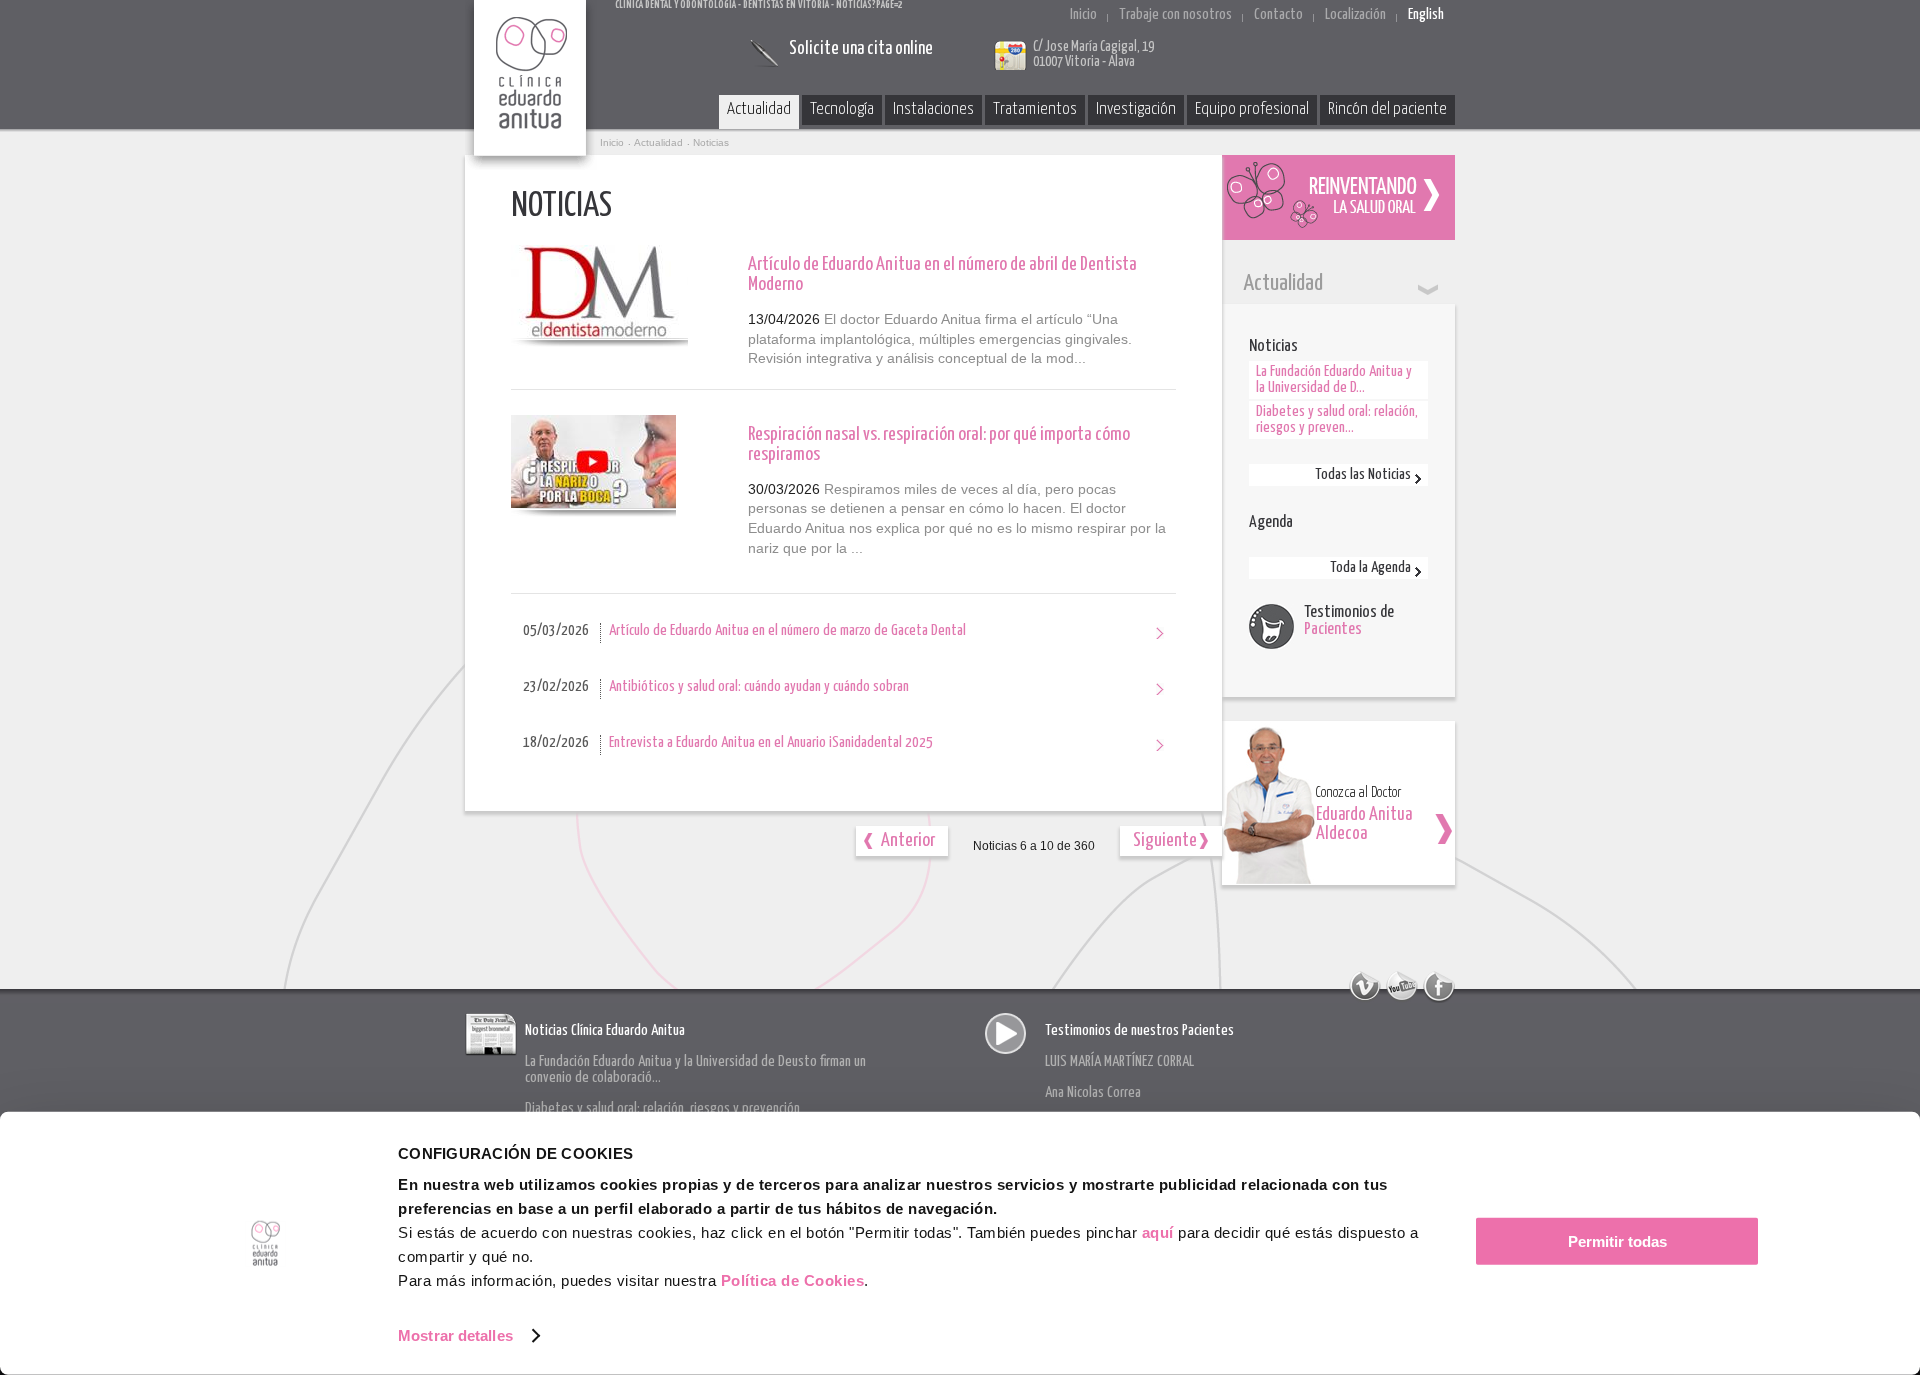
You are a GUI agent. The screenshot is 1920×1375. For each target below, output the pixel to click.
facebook (1439, 987)
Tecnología (842, 109)
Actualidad (759, 109)
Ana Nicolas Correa (1093, 1092)
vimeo (1365, 987)
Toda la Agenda (1370, 567)
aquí (1158, 1232)
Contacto (1278, 14)
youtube (1402, 987)
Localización (1355, 14)
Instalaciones (933, 109)
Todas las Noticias (1363, 474)
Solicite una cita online (861, 49)
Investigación (1136, 109)
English (1426, 14)
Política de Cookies (793, 1280)
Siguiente (1165, 840)
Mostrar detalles (455, 1335)
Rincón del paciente (1387, 109)
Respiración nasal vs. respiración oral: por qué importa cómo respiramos (939, 444)
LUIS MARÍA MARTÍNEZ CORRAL (1119, 1061)
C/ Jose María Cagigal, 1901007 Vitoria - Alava (1093, 54)
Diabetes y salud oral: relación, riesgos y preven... (1337, 419)
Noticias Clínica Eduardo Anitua (605, 1030)
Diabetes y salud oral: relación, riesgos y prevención (662, 1108)
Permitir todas (1617, 1241)
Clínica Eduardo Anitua (531, 85)
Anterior (908, 840)
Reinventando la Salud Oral (1338, 197)
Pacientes (1333, 629)
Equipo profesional (1252, 109)
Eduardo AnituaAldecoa (1364, 824)
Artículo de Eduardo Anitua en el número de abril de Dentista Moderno (942, 274)
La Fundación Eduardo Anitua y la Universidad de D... (1334, 379)
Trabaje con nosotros (1175, 14)
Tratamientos (1035, 109)
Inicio (1083, 14)
